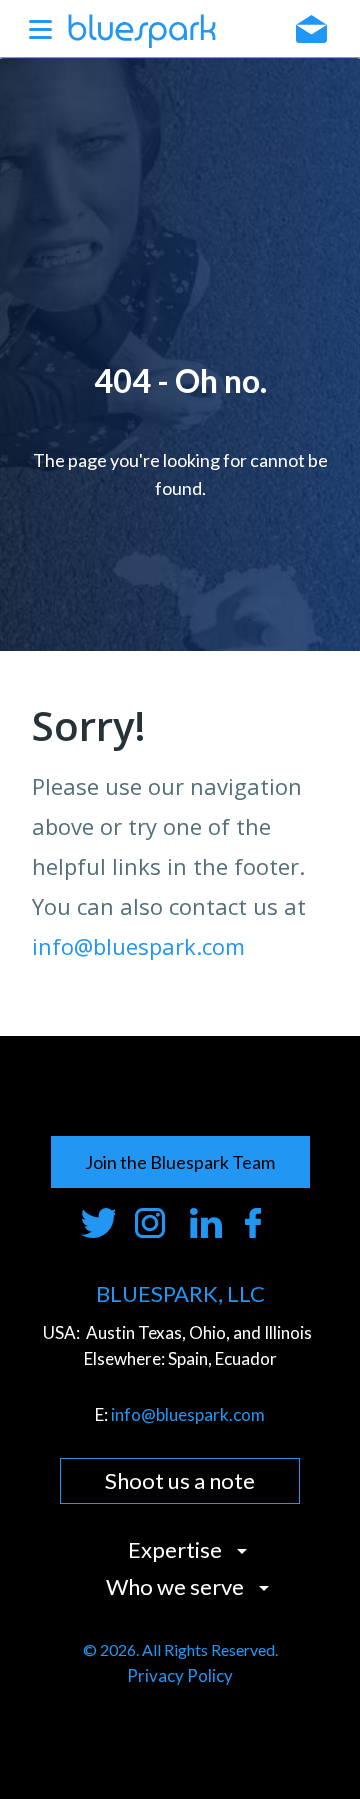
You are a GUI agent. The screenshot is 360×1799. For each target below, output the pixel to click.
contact (311, 29)
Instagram (152, 1223)
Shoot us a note (180, 1480)
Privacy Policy (180, 1675)
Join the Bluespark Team (180, 1162)
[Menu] (40, 29)
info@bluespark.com (138, 946)
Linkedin (207, 1223)
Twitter (97, 1223)
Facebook (262, 1223)
